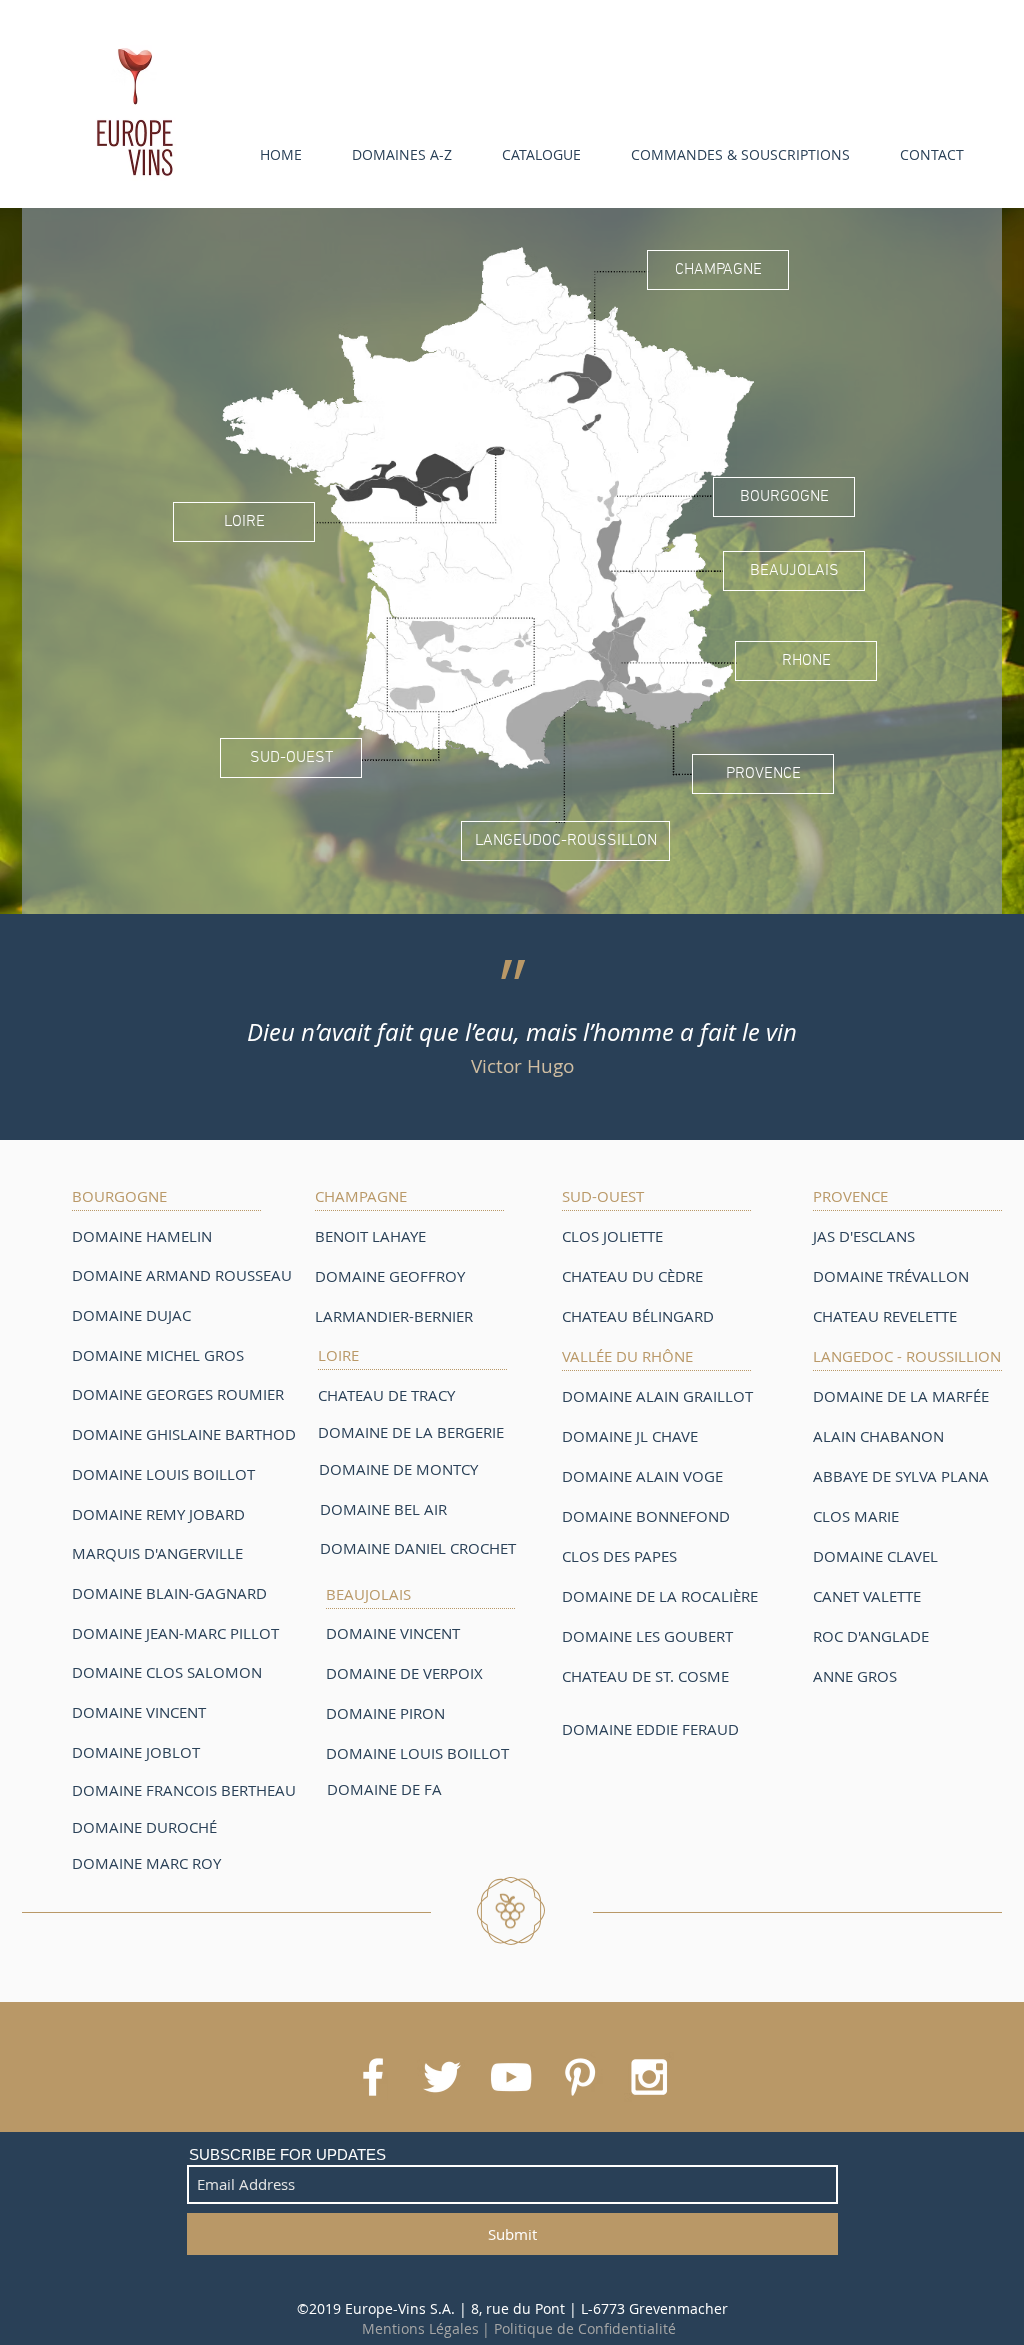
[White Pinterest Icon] (580, 2077)
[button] (392, 154)
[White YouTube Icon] (511, 2077)
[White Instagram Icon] (649, 2077)
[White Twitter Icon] (442, 2077)
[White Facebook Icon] (373, 2077)
